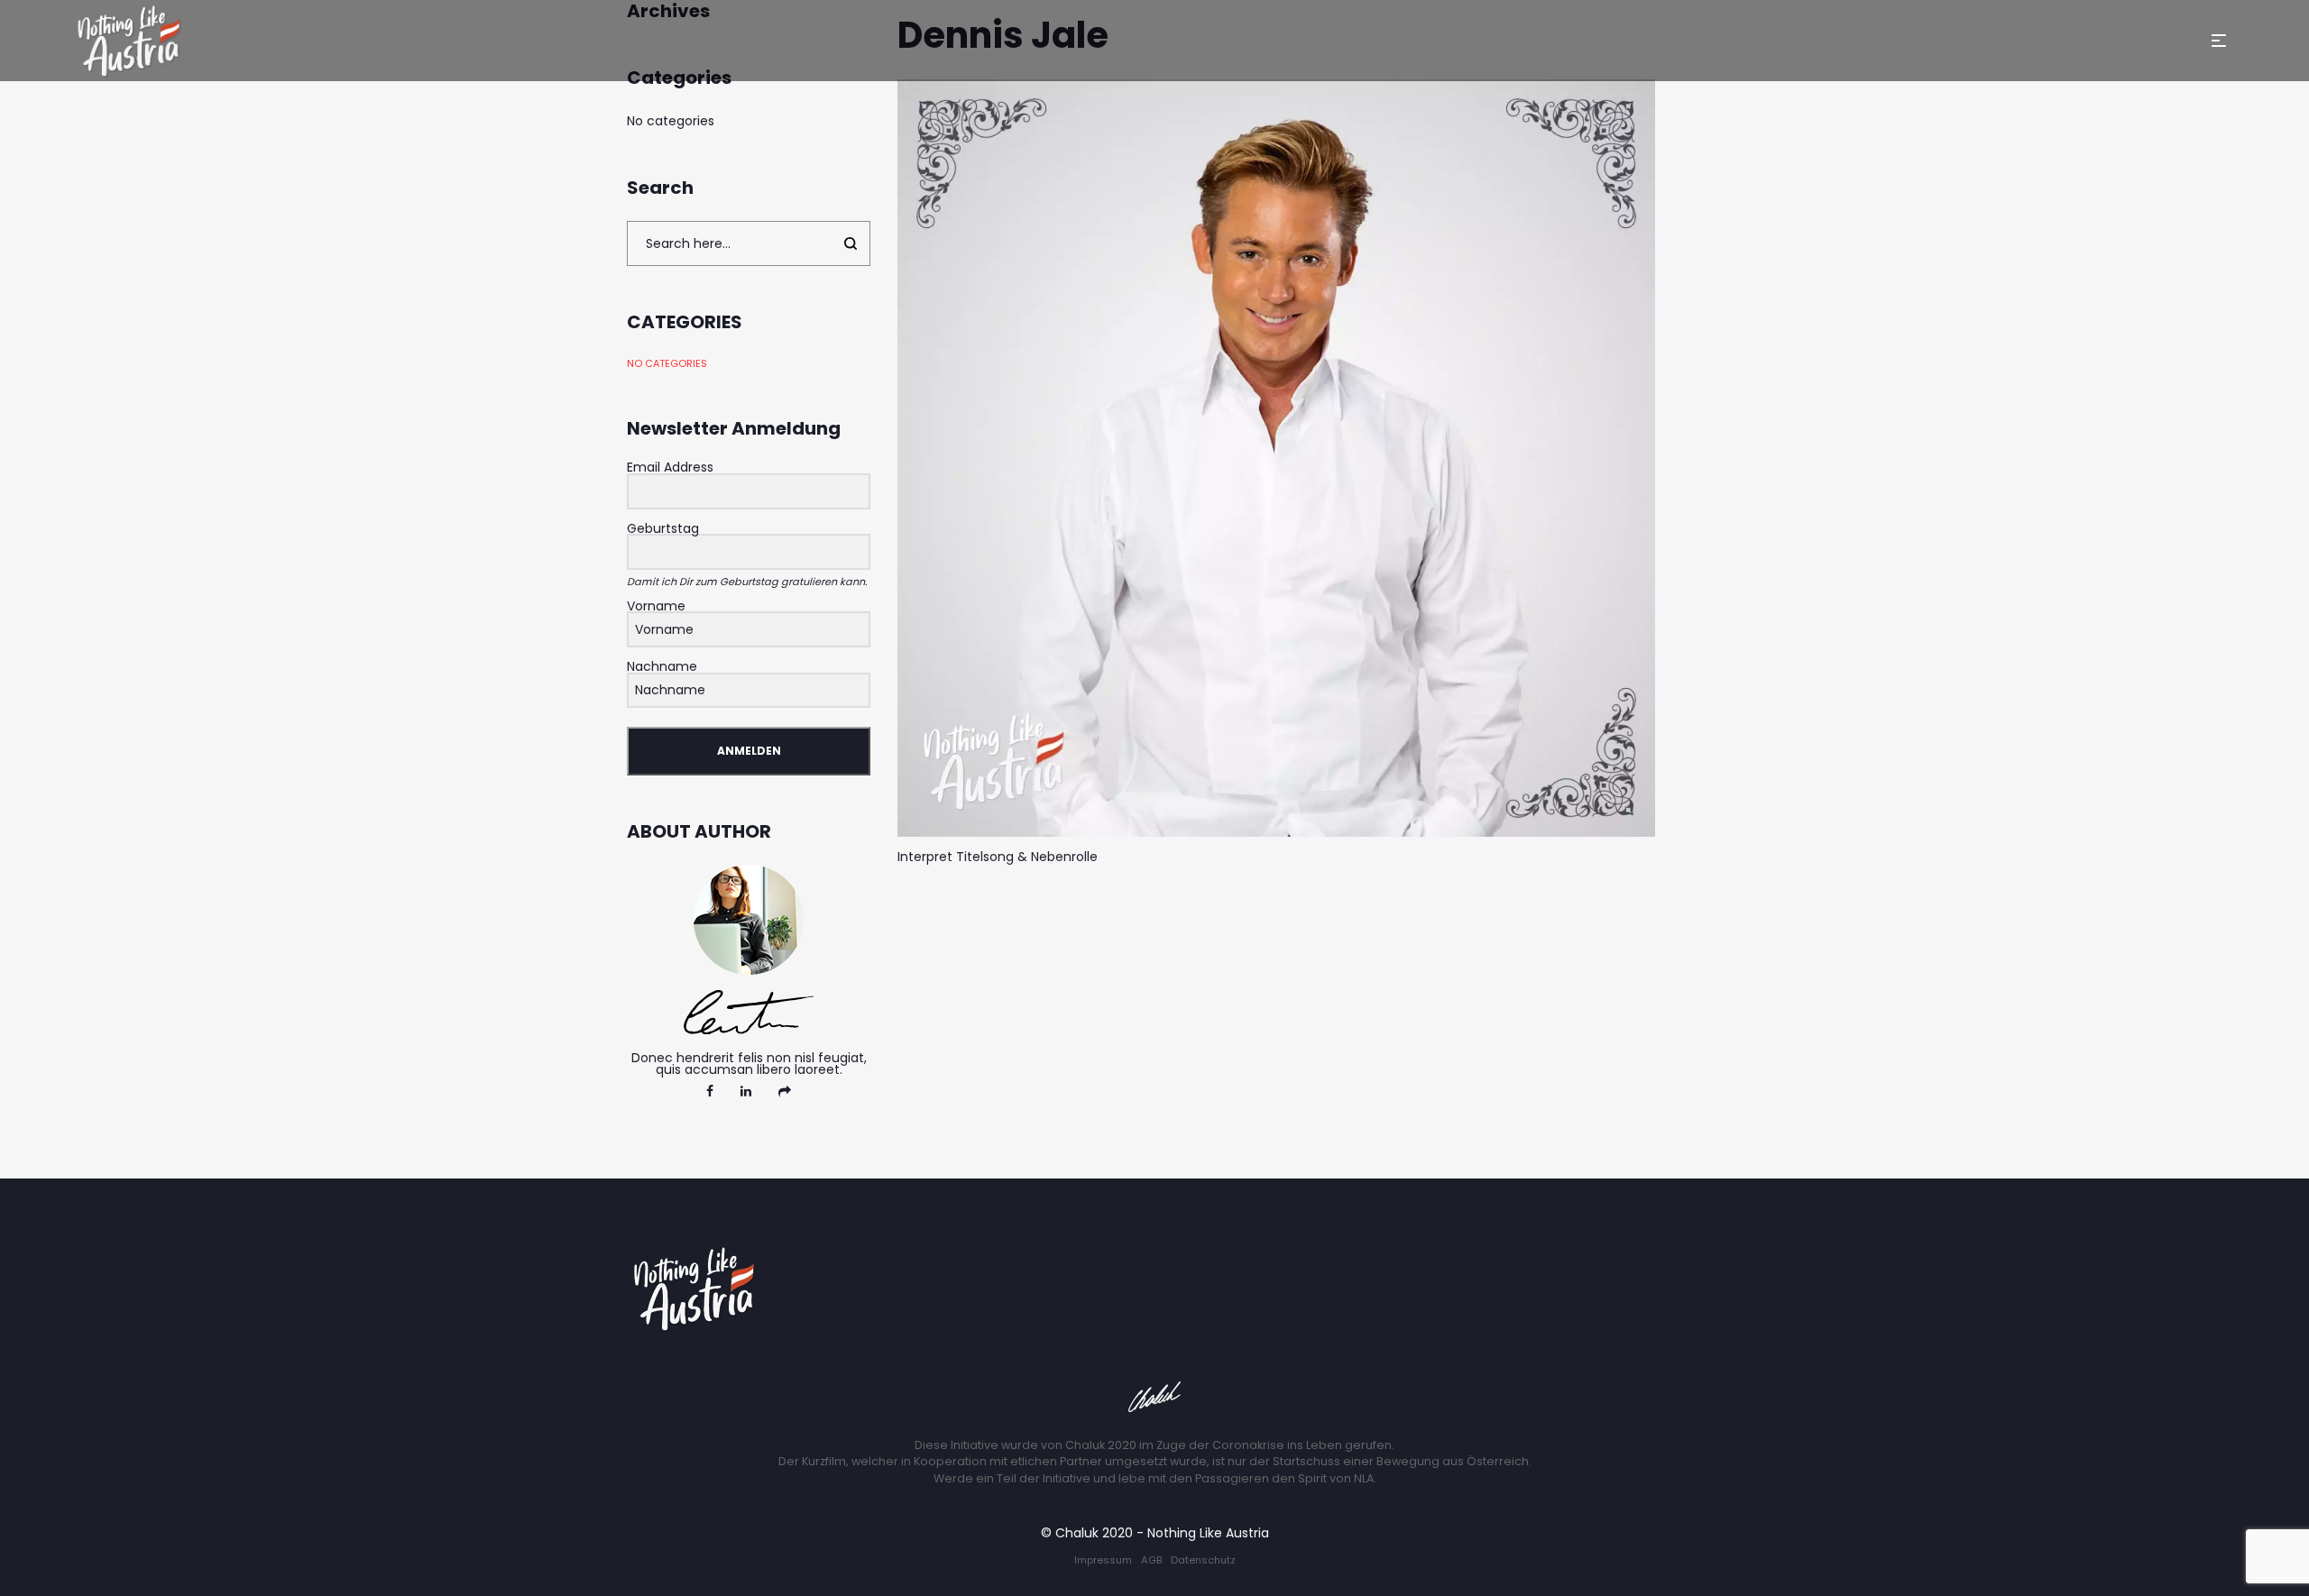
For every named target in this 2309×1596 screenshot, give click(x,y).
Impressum (1103, 1560)
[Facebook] (710, 1091)
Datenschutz (1203, 1560)
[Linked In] (746, 1091)
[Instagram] (785, 1091)
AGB (1151, 1560)
